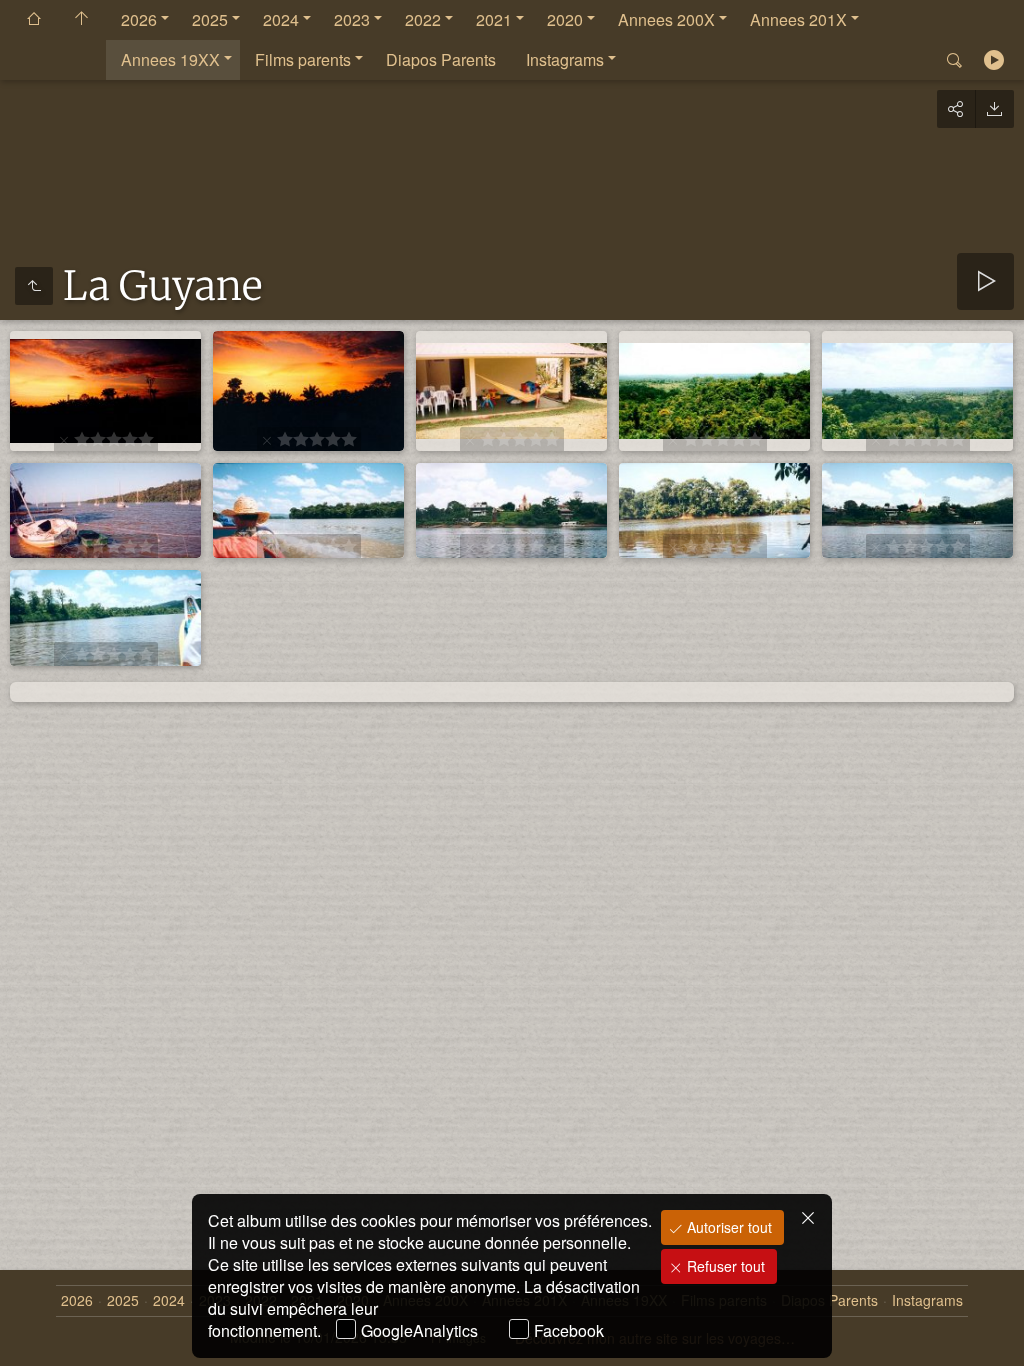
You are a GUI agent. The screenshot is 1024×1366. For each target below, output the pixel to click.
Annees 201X (798, 19)
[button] (40, 1326)
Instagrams (565, 59)
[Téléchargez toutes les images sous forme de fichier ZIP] (994, 109)
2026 (139, 19)
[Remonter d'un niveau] (34, 286)
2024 (281, 19)
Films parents (303, 59)
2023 (352, 19)
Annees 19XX (170, 59)
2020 (565, 19)
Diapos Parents (441, 59)
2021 (494, 19)
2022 (423, 19)
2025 (210, 19)
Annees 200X (666, 19)
